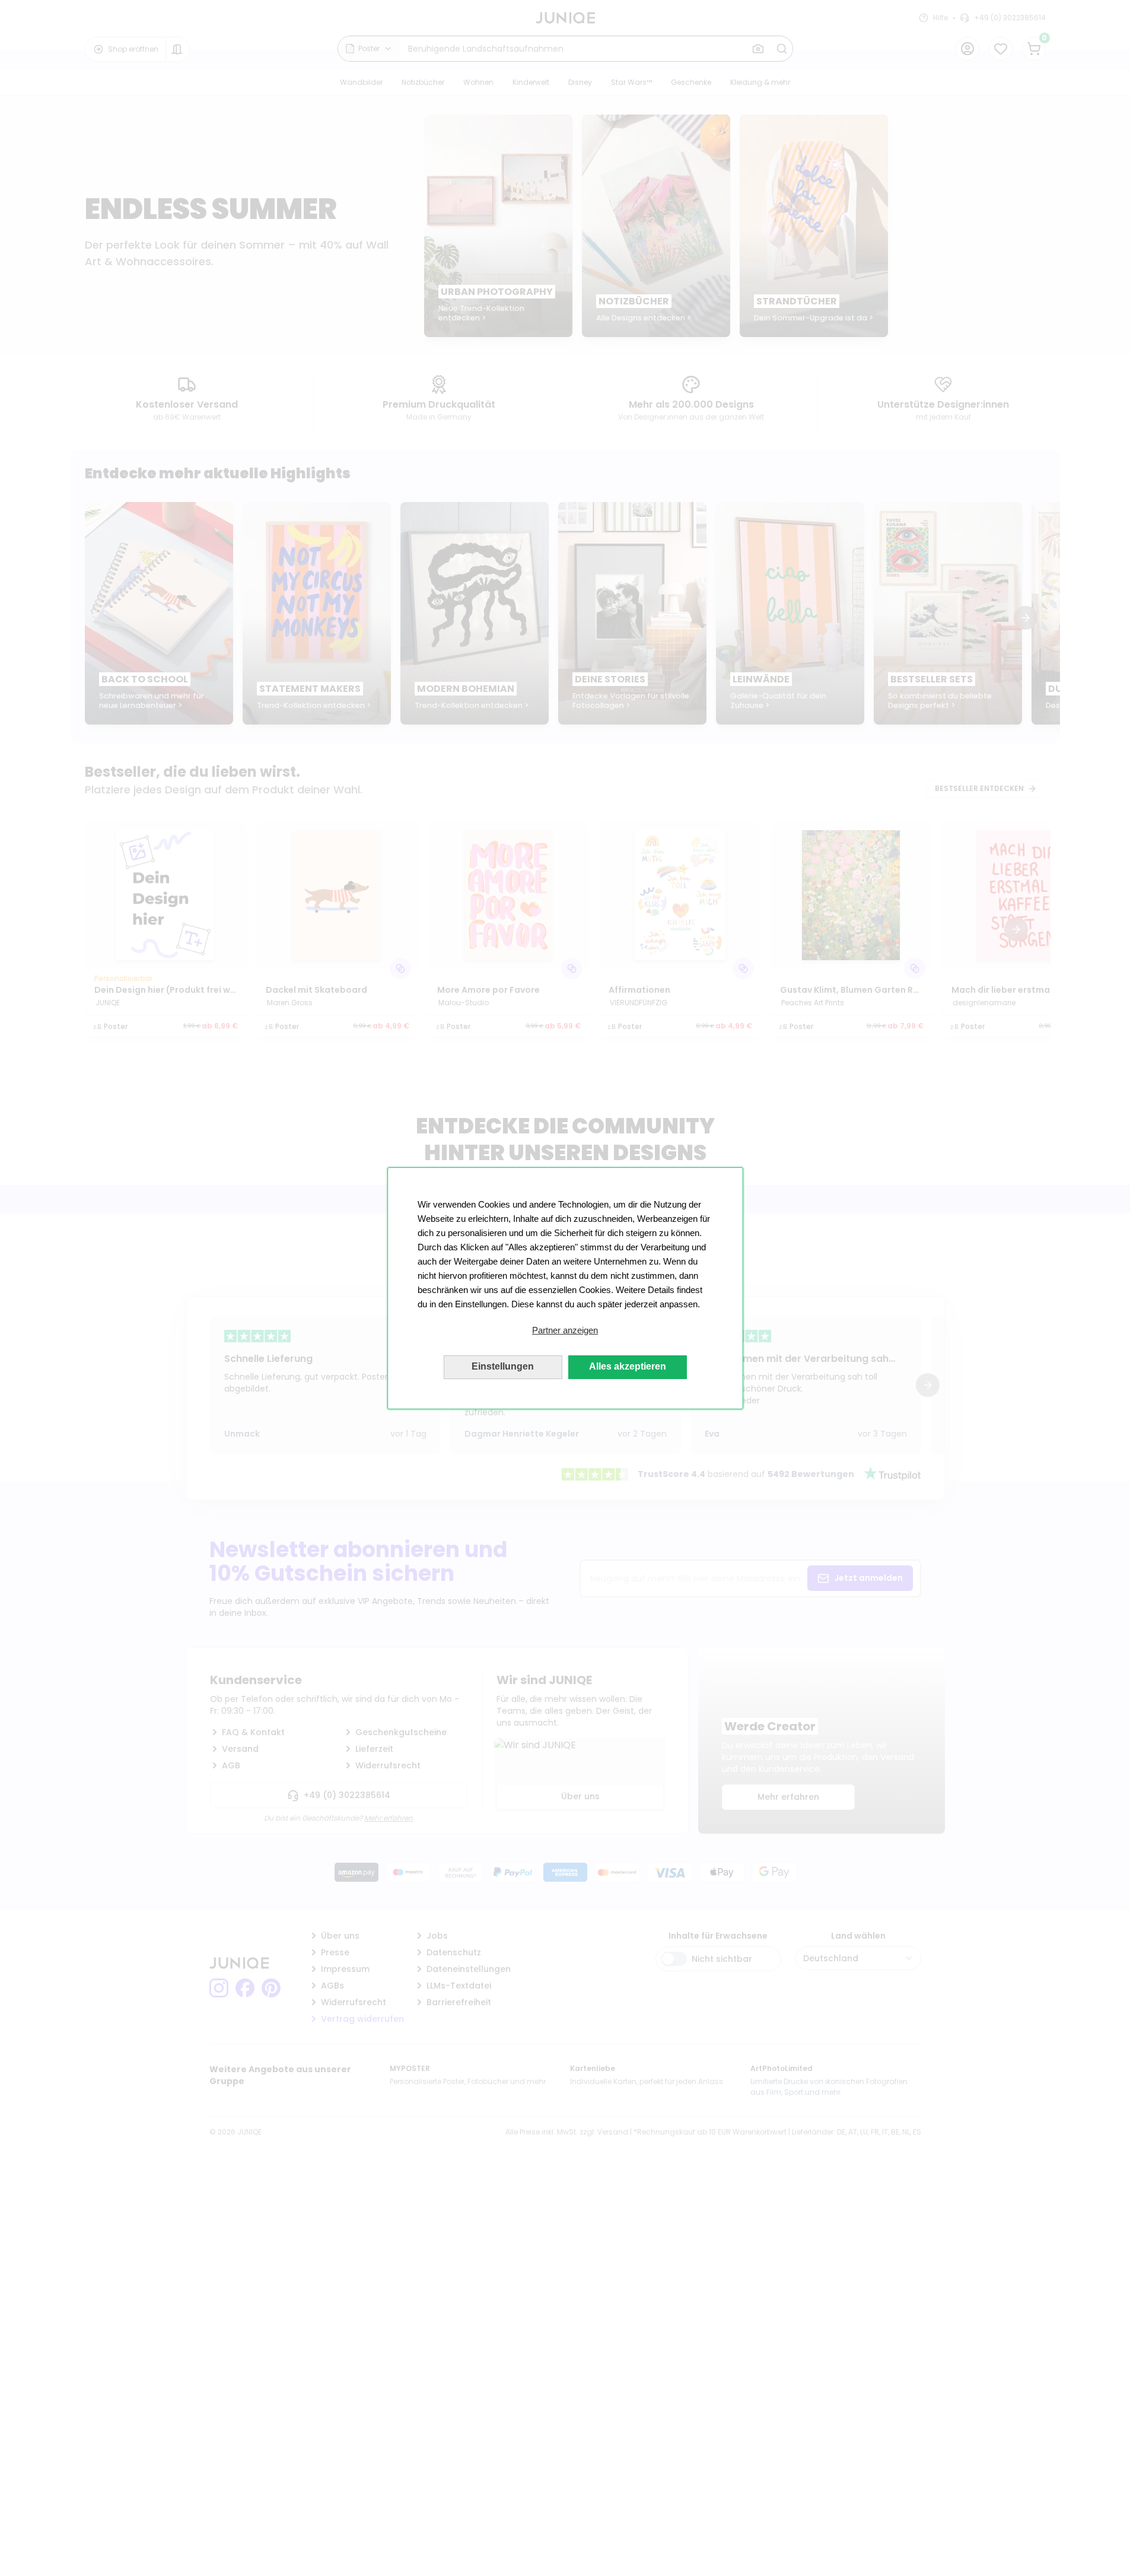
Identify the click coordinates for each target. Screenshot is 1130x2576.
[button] (565, 1330)
